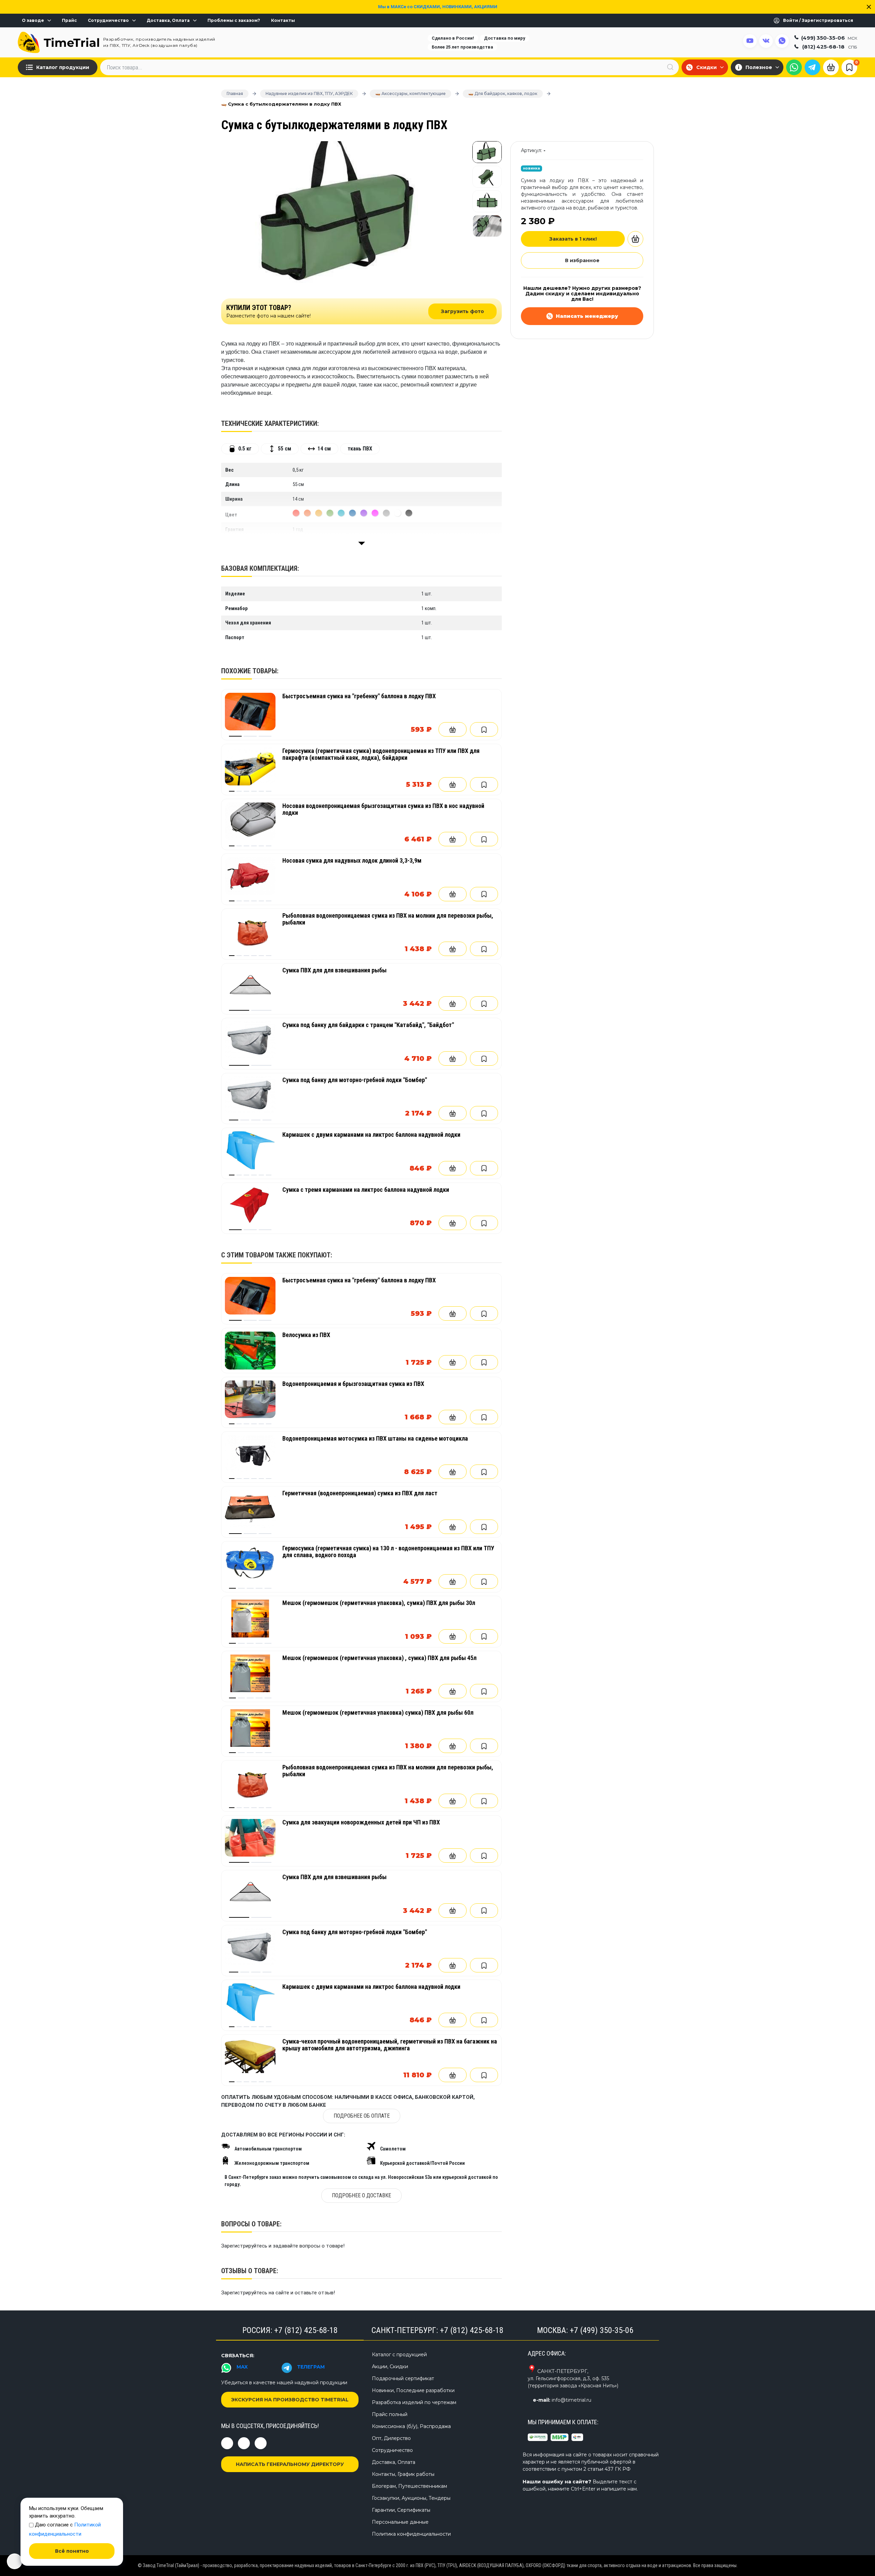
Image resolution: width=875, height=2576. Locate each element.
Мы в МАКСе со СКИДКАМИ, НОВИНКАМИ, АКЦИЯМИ (438, 7)
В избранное (582, 260)
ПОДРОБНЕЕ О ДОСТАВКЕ (361, 2195)
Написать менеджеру (587, 316)
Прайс (69, 21)
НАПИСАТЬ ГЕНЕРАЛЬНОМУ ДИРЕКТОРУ (290, 2464)
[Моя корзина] (831, 67)
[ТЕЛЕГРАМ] (812, 67)
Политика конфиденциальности (411, 2534)
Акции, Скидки (390, 2366)
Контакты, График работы (403, 2474)
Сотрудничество (108, 21)
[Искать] (670, 67)
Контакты (283, 21)
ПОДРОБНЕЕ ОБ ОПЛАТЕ (362, 2116)
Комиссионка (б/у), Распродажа (411, 2426)
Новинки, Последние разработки (413, 2390)
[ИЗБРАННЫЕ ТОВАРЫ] (849, 67)
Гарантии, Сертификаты (401, 2510)
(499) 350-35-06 (829, 37)
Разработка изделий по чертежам (414, 2402)
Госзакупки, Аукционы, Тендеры (411, 2498)
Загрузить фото (462, 311)
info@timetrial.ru (571, 2400)
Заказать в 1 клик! (573, 239)
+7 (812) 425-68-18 (306, 2330)
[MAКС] (794, 67)
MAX (242, 2367)
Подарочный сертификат (403, 2378)
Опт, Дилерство (391, 2438)
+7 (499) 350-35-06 (602, 2330)
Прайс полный (390, 2414)
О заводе (33, 21)
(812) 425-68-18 (830, 47)
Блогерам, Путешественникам (409, 2486)
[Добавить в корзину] (453, 729)
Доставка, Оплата (168, 21)
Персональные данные (400, 2522)
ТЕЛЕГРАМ (311, 2367)
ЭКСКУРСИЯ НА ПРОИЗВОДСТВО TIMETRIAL (290, 2400)
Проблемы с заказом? (234, 21)
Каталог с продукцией (399, 2355)
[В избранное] (484, 729)
